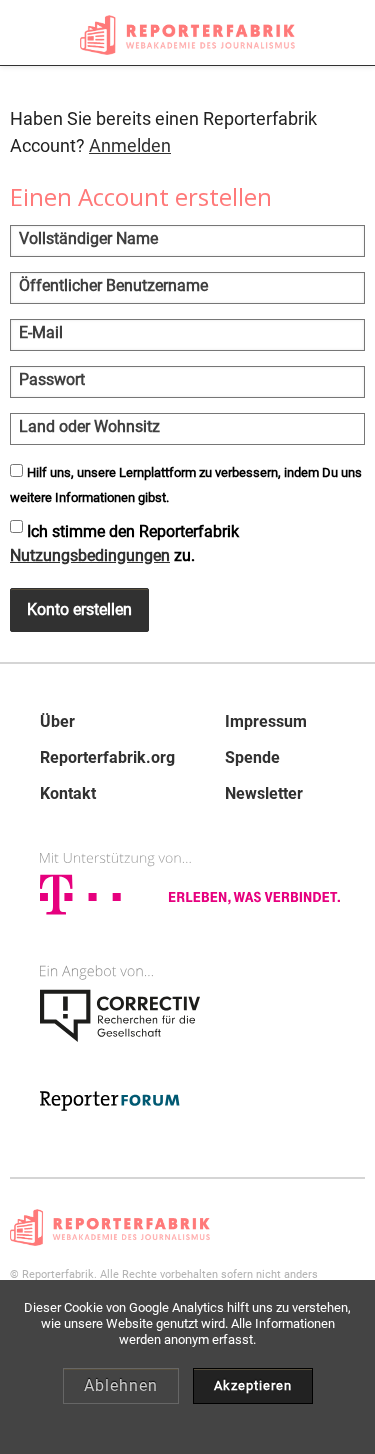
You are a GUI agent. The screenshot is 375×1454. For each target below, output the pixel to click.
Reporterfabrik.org (107, 758)
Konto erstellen (79, 609)
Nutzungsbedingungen (90, 555)
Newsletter (264, 794)
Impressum (266, 722)
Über (57, 722)
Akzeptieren (253, 1385)
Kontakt (68, 794)
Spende (252, 758)
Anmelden (130, 145)
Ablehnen (121, 1385)
